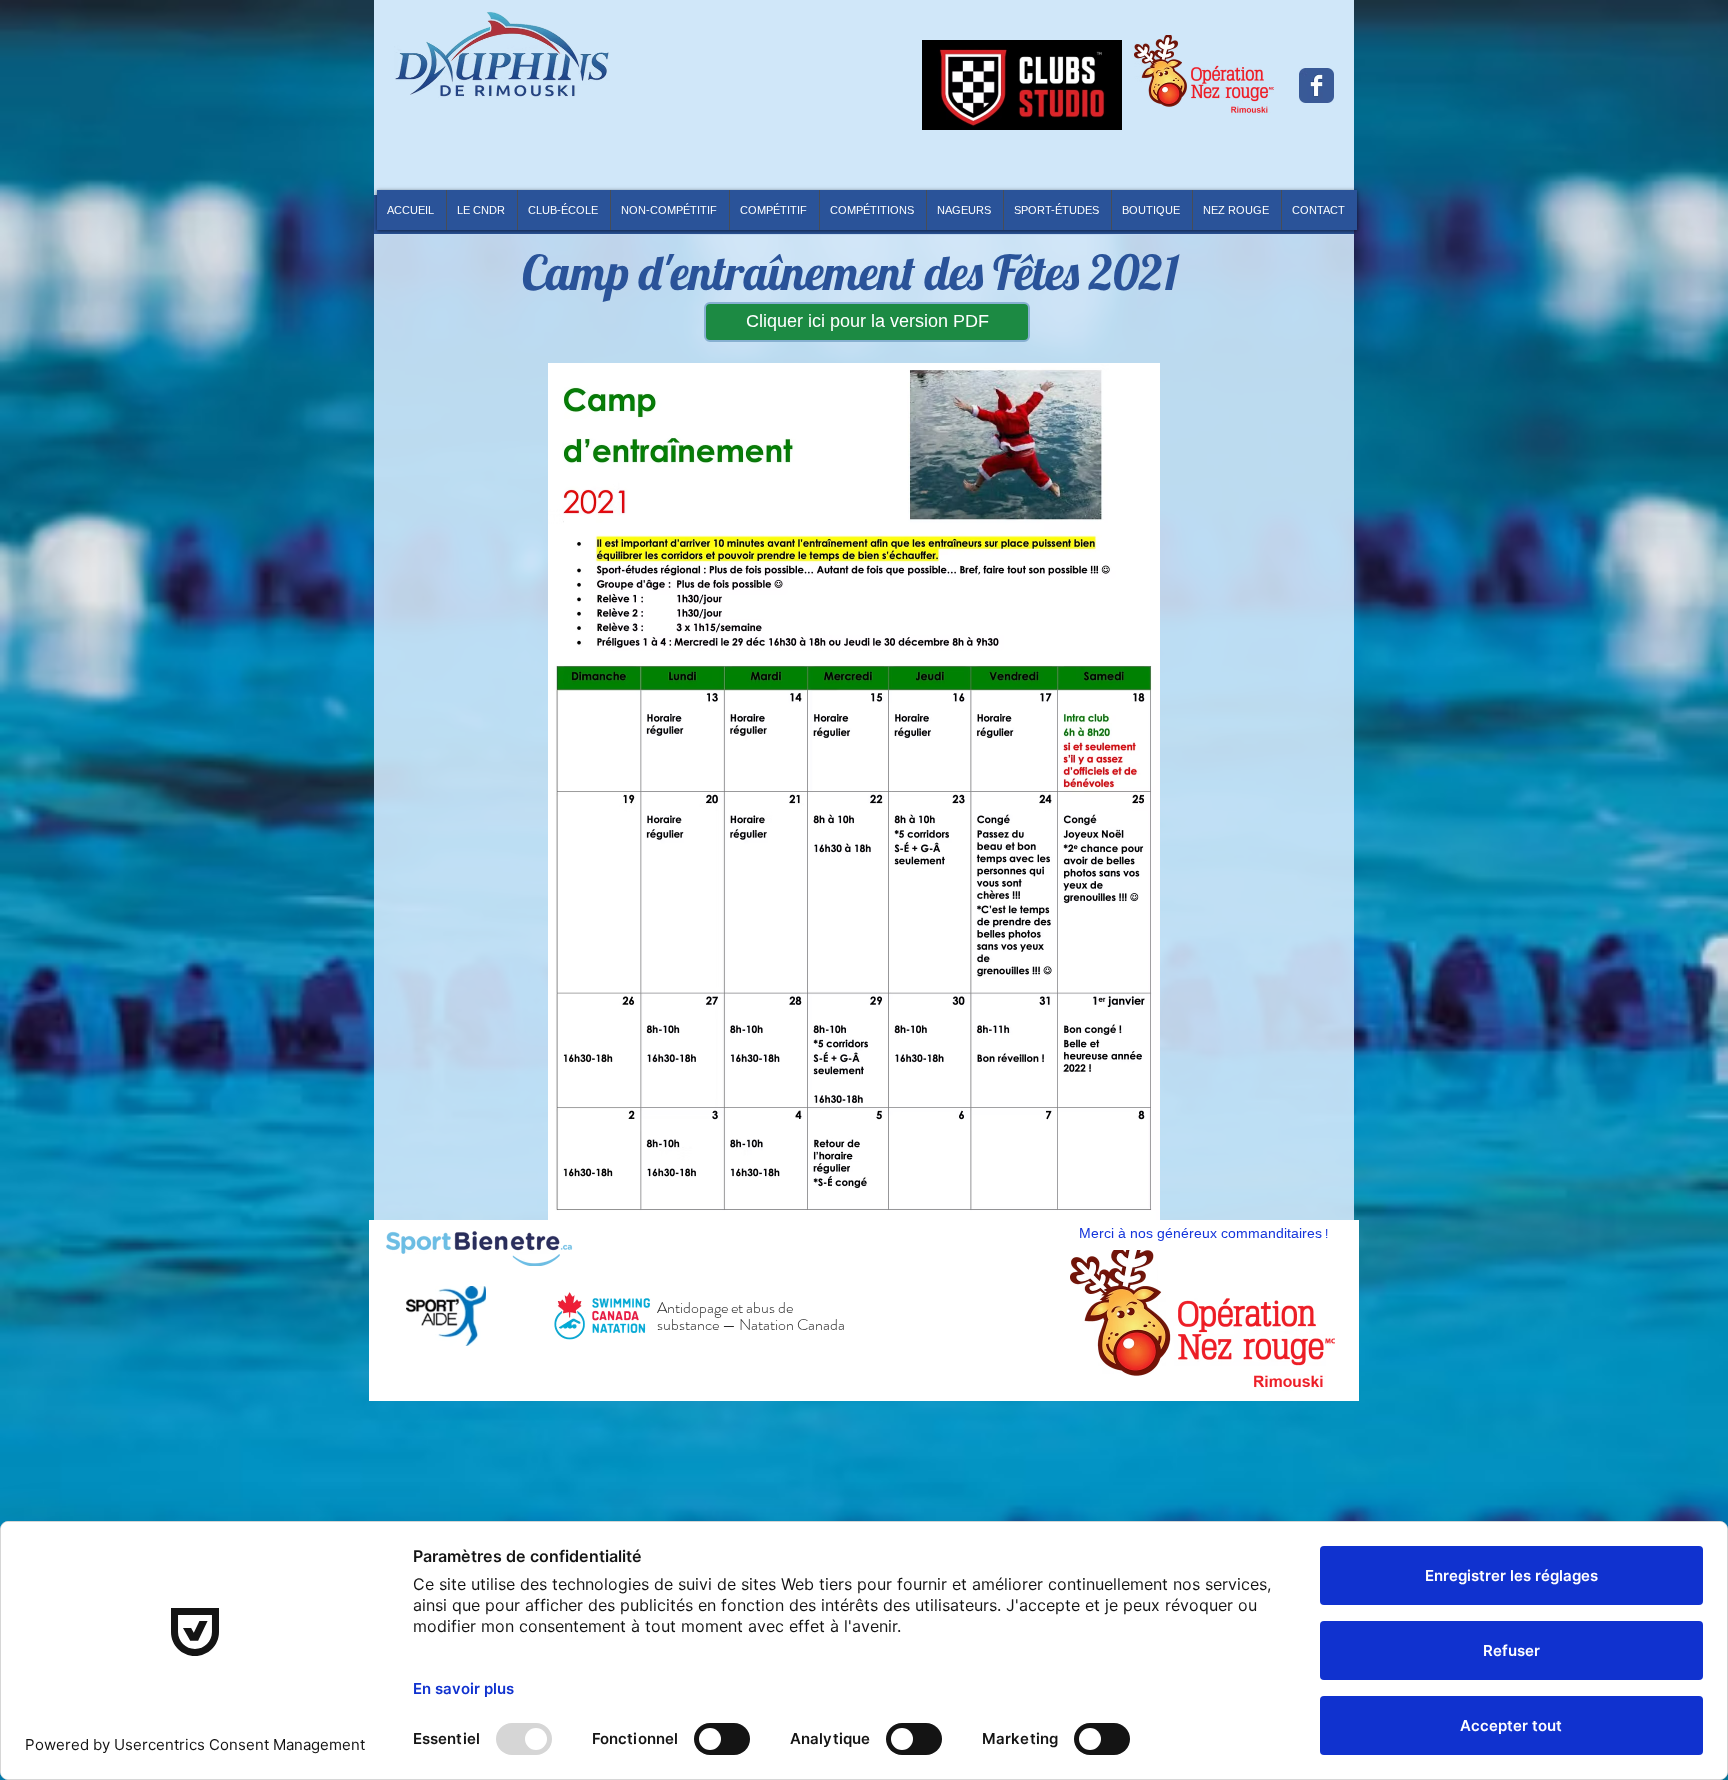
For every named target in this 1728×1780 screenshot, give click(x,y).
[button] (872, 210)
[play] (1305, 1363)
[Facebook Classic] (1316, 85)
